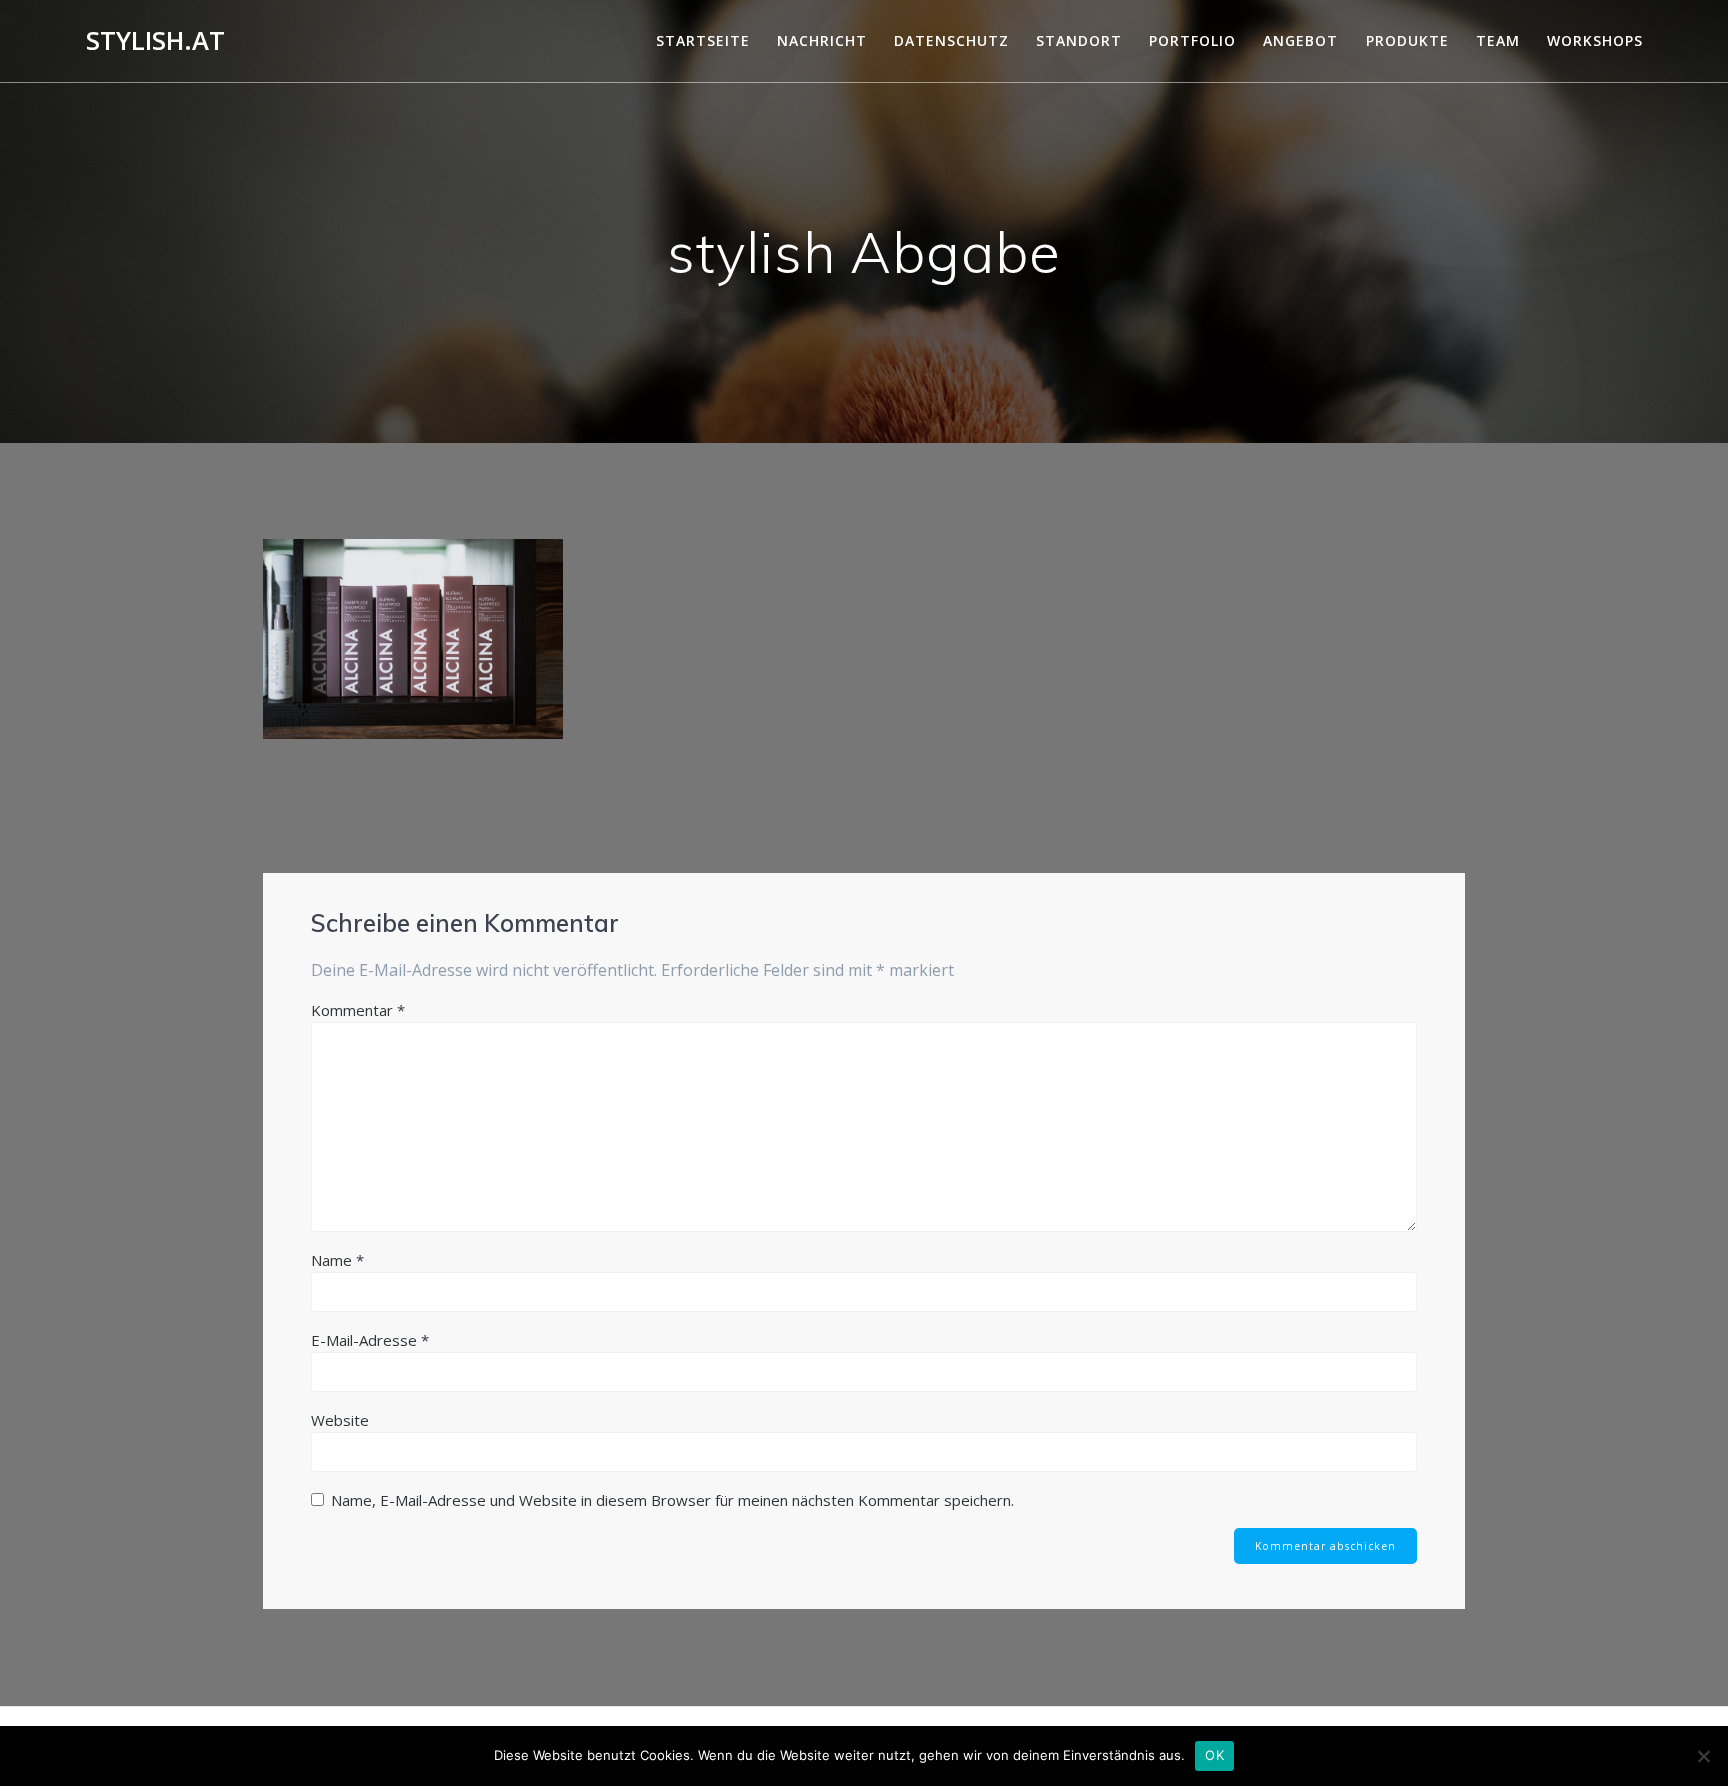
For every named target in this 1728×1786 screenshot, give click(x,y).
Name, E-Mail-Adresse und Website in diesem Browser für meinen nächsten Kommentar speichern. (672, 1500)
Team (1498, 40)
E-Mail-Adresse (370, 1340)
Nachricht (822, 40)
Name (337, 1260)
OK (1214, 1755)
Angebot (1300, 40)
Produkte (1407, 40)
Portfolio (1192, 40)
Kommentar (358, 1010)
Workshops (1595, 40)
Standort (1079, 40)
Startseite (703, 40)
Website (340, 1420)
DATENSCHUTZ (951, 40)
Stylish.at (155, 41)
